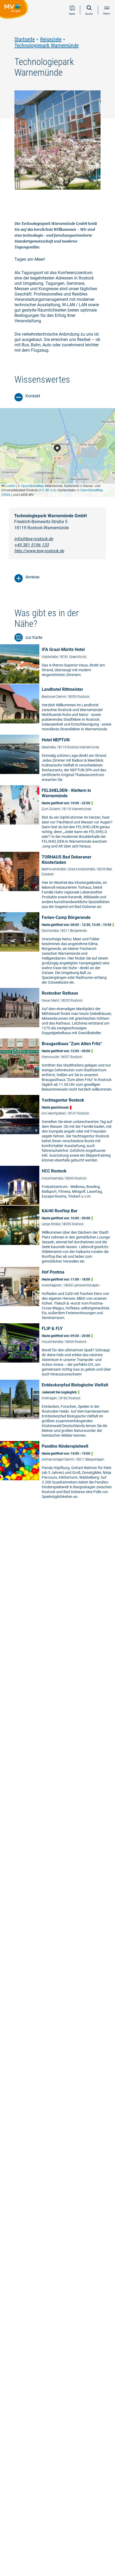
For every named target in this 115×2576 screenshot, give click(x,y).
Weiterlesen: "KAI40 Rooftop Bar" (57, 1236)
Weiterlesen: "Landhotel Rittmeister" (57, 709)
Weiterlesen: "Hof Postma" (57, 1295)
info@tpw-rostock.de (34, 539)
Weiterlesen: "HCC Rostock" (57, 1185)
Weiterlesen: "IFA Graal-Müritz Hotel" (57, 664)
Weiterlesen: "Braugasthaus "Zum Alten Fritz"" (57, 1066)
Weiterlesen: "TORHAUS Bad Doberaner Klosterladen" (57, 882)
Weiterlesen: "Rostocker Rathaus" (57, 1013)
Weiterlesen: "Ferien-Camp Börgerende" (57, 950)
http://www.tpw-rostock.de (39, 551)
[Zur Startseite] (15, 10)
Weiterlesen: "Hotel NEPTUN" (57, 760)
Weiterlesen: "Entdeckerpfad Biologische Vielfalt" (57, 1410)
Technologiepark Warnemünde (47, 46)
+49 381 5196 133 (31, 545)
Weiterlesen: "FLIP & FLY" (57, 1351)
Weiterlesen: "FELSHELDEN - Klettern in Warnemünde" (57, 818)
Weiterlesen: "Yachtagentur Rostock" (57, 1130)
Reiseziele (51, 39)
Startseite (25, 39)
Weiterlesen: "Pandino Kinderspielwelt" (57, 1471)
